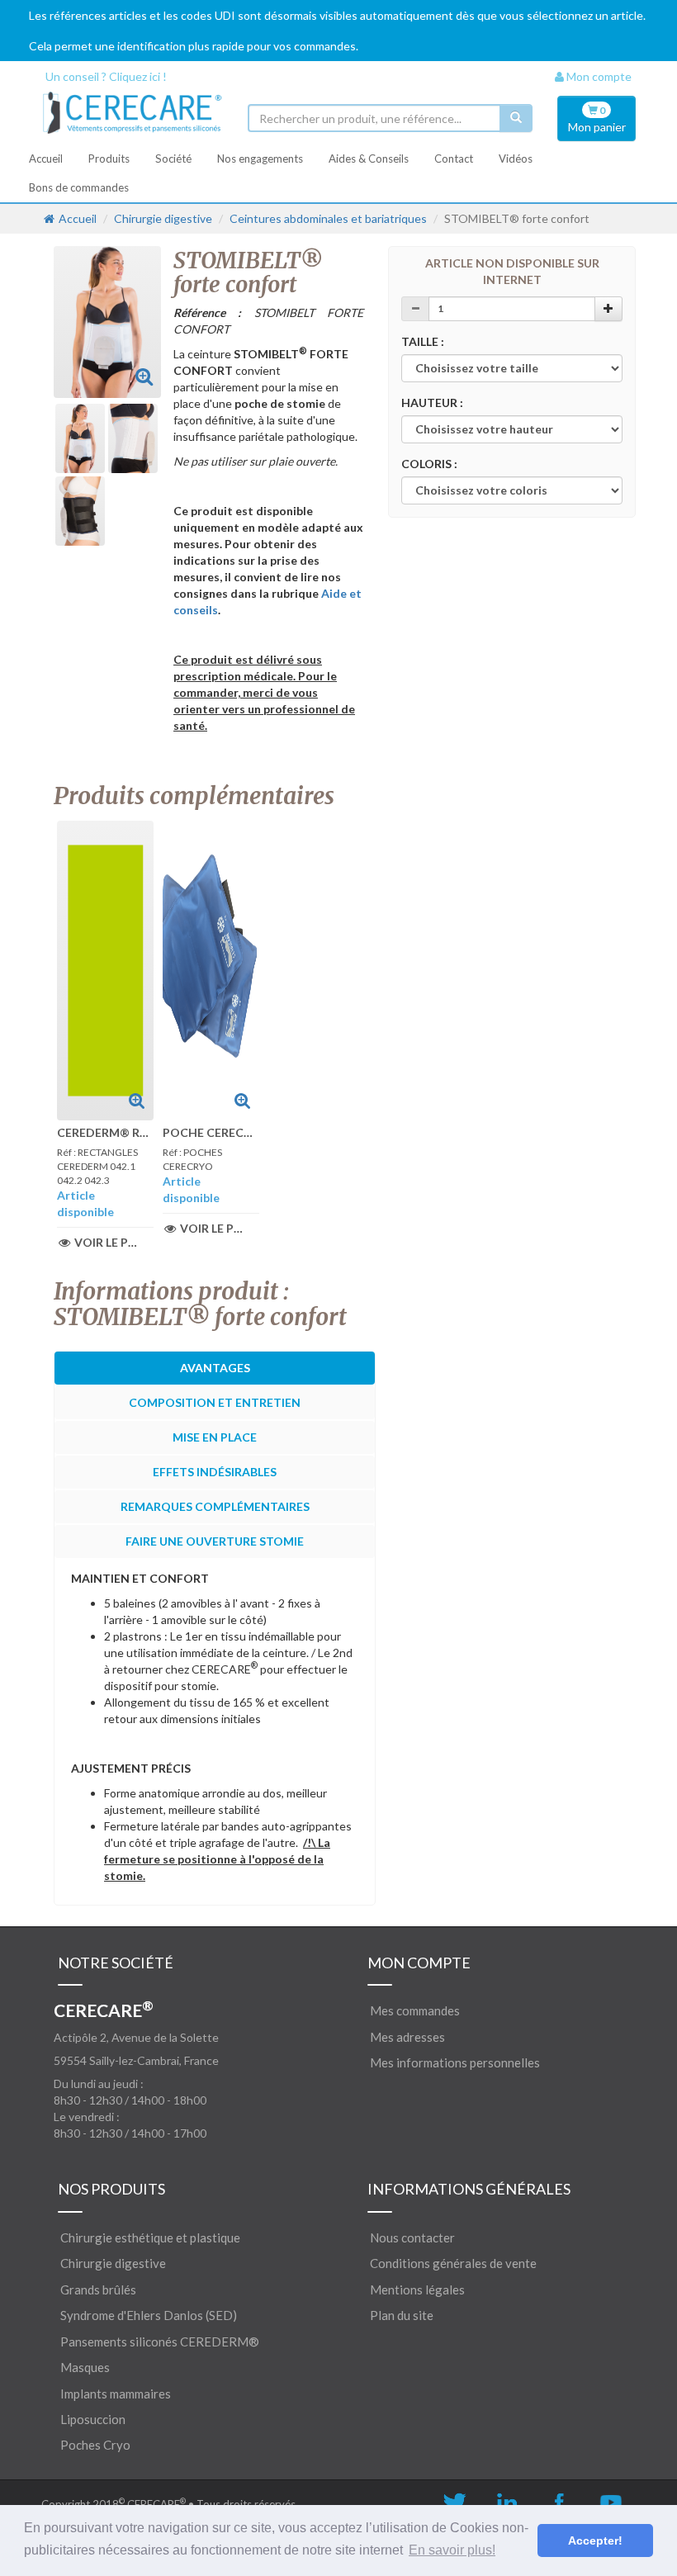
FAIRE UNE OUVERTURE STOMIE (215, 1541)
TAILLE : (423, 341)
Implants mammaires (116, 2394)
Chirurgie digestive (163, 218)
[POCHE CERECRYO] (211, 971)
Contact (454, 159)
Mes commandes (415, 2010)
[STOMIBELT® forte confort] (144, 376)
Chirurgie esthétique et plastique (150, 2237)
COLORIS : (429, 464)
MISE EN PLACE (215, 1437)
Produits (109, 159)
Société (173, 159)
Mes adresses (407, 2037)
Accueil (46, 159)
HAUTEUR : (432, 402)
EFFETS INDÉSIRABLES (215, 1472)
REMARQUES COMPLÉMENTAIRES (215, 1506)
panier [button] (597, 119)
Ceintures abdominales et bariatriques (328, 218)
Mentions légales (417, 2290)
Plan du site (402, 2315)
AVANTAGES (215, 1368)
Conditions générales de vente (453, 2263)
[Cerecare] (132, 113)
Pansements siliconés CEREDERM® (160, 2342)
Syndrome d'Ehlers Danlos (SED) (149, 2315)
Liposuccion (93, 2419)
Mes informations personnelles (455, 2062)
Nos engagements (260, 159)
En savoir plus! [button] (452, 2550)
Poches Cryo (95, 2445)
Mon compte (598, 76)
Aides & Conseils (369, 159)
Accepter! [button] (595, 2540)
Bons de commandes (79, 187)
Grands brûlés (98, 2290)
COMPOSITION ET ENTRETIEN (215, 1402)
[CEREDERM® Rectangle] (105, 971)
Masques (85, 2367)
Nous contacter (412, 2237)
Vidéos (516, 159)
